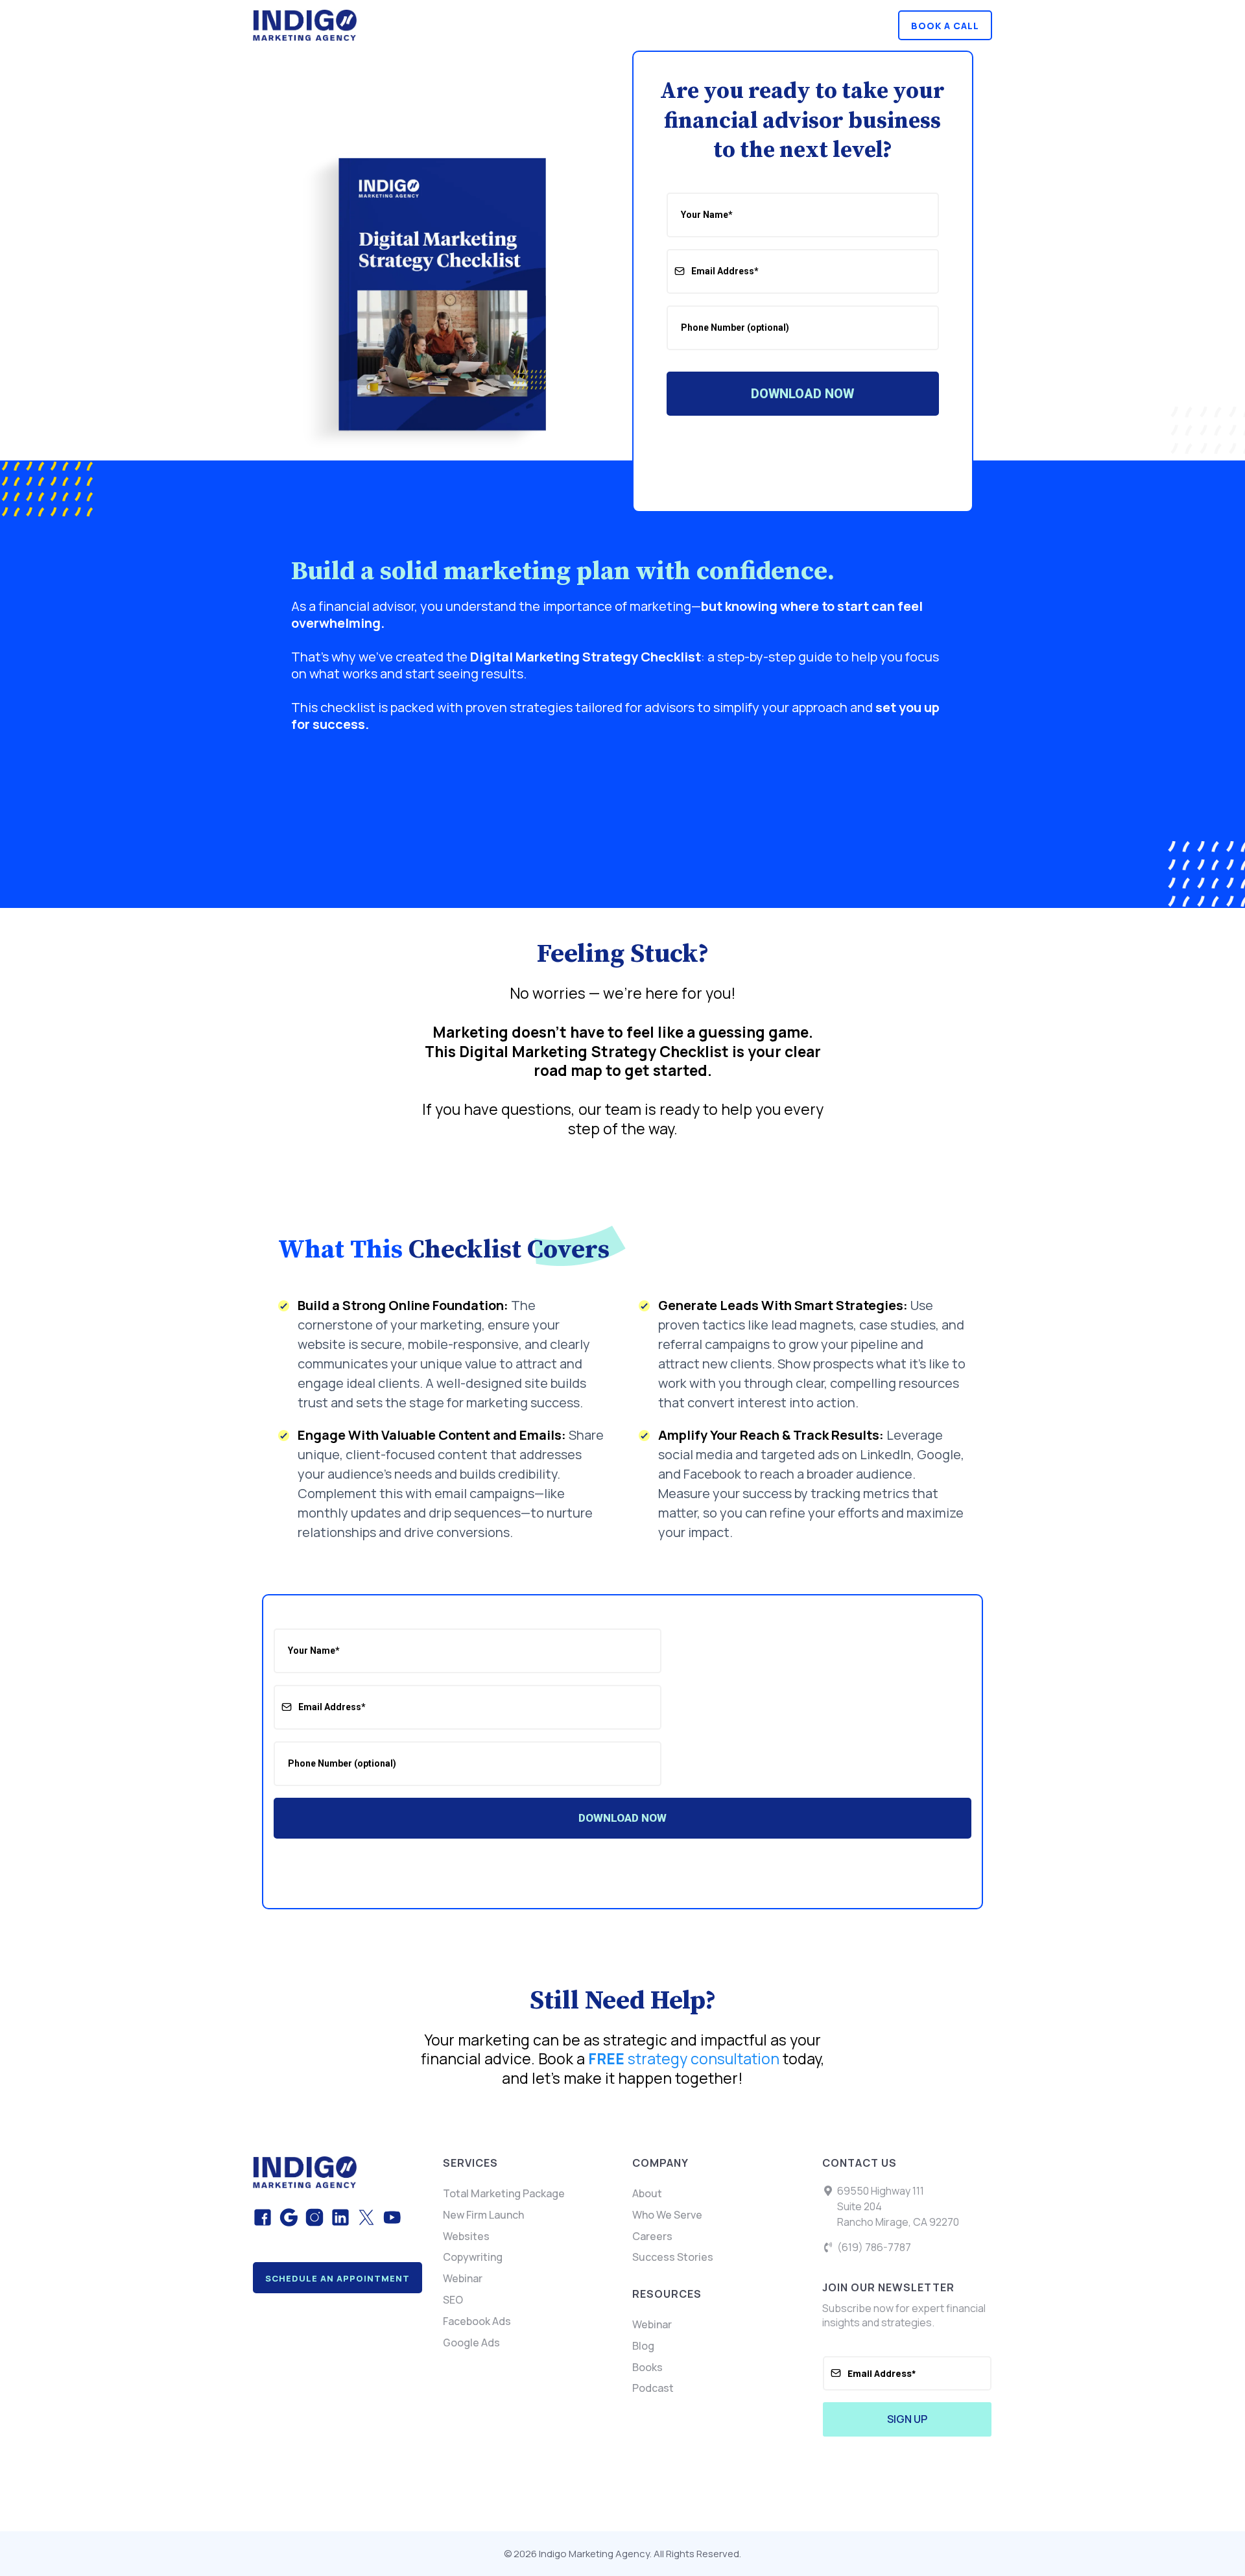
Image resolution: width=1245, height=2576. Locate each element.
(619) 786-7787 (874, 2247)
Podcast (653, 2388)
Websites (466, 2236)
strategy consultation (684, 2058)
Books (647, 2367)
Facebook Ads (477, 2321)
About (647, 2193)
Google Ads (471, 2343)
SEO (453, 2300)
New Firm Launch (483, 2215)
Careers (652, 2236)
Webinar (463, 2278)
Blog (643, 2346)
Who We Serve (667, 2215)
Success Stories (673, 2257)
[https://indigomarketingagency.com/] (433, 25)
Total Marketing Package (504, 2193)
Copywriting (473, 2257)
